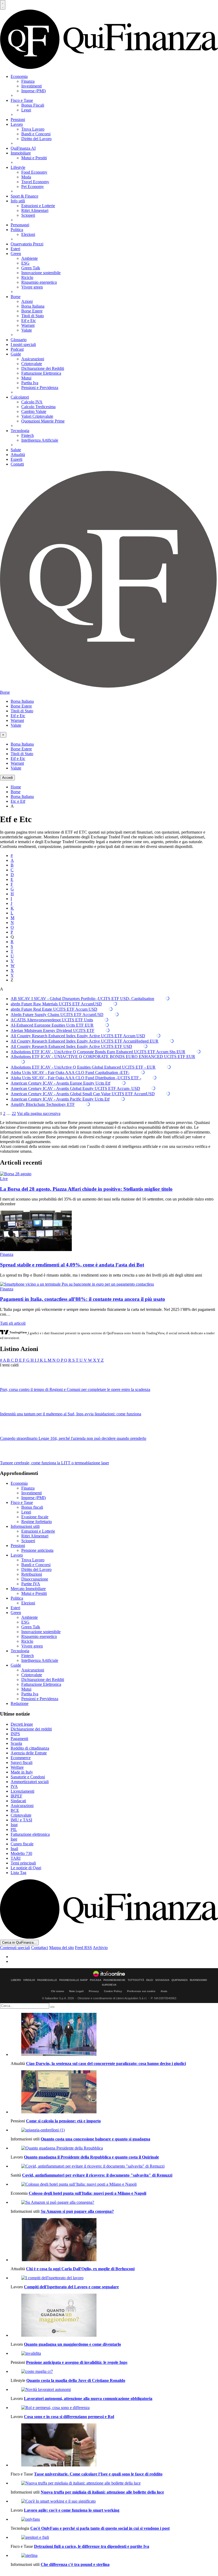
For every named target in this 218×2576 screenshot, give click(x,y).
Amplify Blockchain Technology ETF (43, 1104)
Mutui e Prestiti (34, 158)
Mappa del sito (62, 1948)
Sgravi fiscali (22, 1762)
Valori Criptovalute (37, 416)
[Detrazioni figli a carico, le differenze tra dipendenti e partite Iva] (114, 2537)
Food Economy (34, 172)
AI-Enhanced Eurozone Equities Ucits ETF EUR (52, 1025)
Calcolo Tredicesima (38, 407)
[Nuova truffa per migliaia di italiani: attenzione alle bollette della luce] (114, 2483)
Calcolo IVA (32, 402)
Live (4, 1179)
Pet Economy (33, 187)
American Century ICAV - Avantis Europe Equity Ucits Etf (60, 1083)
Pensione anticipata (37, 1550)
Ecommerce (21, 1758)
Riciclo (27, 277)
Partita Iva (30, 383)
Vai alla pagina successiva (39, 1113)
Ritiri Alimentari (35, 210)
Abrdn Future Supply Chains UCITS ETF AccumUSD (57, 1015)
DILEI (150, 1980)
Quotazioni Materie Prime (43, 421)
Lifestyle (18, 167)
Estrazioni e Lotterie (38, 206)
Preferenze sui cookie (141, 1991)
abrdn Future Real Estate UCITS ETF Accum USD (54, 1009)
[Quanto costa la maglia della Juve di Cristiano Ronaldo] (114, 2372)
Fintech (28, 435)
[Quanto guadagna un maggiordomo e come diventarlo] (114, 2316)
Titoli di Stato (33, 316)
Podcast (17, 349)
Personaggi (20, 225)
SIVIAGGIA (162, 1980)
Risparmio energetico (39, 282)
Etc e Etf (18, 801)
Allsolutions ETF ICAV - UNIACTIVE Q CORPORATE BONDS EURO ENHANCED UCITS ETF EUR (103, 1057)
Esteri (15, 249)
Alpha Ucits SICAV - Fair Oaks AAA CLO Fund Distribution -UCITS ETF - (76, 1078)
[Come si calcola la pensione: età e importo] (114, 2092)
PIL (14, 1829)
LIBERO (16, 1980)
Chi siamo (58, 1991)
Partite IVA (31, 1584)
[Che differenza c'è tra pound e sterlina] (114, 2556)
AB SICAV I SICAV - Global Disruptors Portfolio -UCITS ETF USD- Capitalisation (82, 999)
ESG (25, 263)
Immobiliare (21, 153)
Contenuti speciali (15, 1948)
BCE (15, 1810)
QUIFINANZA (180, 1980)
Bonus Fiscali (33, 105)
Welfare (17, 1767)
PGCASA (96, 1980)
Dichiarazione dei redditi (31, 1729)
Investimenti (32, 86)
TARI (16, 1858)
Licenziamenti (22, 1791)
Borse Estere (32, 311)
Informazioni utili (25, 1526)
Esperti (16, 459)
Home (16, 787)
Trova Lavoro (33, 129)
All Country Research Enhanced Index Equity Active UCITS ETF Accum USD (78, 1036)
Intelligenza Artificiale (40, 440)
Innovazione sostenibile (41, 273)
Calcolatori (20, 397)
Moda (26, 177)
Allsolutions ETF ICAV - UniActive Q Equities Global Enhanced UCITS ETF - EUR (83, 1067)
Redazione (20, 1703)
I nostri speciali (23, 344)
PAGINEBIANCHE (114, 1980)
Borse (16, 297)
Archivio (100, 1948)
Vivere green (32, 287)
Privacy (94, 1991)
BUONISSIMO (198, 1980)
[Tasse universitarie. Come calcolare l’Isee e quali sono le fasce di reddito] (114, 2445)
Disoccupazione (35, 1579)
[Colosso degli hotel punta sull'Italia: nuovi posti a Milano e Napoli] (114, 2184)
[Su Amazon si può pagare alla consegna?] (114, 2202)
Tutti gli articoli (13, 1323)
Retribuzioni (32, 1574)
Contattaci (40, 1948)
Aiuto (164, 1991)
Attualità (18, 455)
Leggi (26, 110)
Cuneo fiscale (22, 1844)
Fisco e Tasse (22, 100)
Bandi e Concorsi (36, 134)
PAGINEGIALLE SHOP (74, 1980)
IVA (14, 1786)
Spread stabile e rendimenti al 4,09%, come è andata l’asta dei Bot (72, 1265)
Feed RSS (83, 1948)
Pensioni (18, 120)
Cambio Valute (34, 411)
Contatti (17, 464)
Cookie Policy (113, 1991)
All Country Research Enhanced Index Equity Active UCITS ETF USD (71, 1046)
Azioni (27, 301)
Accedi (7, 778)
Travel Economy (35, 182)
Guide (16, 354)
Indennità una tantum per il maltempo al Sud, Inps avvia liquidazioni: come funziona (71, 1414)
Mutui (26, 378)
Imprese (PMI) (33, 91)
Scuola (16, 1743)
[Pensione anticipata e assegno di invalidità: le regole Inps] (114, 2353)
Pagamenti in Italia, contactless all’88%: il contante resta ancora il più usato (83, 1299)
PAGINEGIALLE (47, 1980)
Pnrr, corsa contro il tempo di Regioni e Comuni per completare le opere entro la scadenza (75, 1389)
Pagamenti (19, 1739)
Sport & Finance (24, 196)
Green (16, 254)
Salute (16, 450)
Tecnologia (20, 431)
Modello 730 (21, 1853)
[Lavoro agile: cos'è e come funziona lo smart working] (114, 2501)
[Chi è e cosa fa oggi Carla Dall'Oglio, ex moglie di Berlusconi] (114, 2240)
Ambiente (30, 258)
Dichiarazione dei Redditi (43, 368)
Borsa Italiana (33, 306)
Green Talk (31, 268)
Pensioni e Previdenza (40, 388)
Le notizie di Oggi (26, 1868)
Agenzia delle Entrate (29, 1753)
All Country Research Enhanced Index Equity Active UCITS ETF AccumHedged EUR (85, 1041)
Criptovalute (32, 364)
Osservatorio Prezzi (27, 244)
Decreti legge (22, 1724)
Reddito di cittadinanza (30, 1748)
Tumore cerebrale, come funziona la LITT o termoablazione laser (54, 1463)
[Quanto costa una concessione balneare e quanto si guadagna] (114, 2130)
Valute (27, 330)
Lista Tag (18, 1873)
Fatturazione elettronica (30, 1834)
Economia (19, 76)
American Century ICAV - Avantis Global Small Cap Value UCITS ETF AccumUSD (83, 1094)
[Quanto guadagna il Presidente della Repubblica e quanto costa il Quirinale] (114, 2148)
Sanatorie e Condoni (28, 1777)
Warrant (28, 325)
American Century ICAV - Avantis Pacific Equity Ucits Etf (60, 1099)
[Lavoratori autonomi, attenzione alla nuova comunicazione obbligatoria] (114, 2390)
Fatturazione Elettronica (41, 373)
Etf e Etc (29, 321)
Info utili (18, 201)
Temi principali (23, 1863)
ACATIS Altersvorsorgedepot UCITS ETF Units (52, 1020)
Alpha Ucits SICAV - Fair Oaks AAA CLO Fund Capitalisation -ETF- (70, 1072)
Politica (17, 230)
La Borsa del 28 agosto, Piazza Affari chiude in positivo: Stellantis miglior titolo (86, 1189)
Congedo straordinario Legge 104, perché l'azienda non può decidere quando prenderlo (73, 1438)
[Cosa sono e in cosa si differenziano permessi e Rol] (114, 2408)
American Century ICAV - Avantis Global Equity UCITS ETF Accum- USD (75, 1088)
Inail (14, 1849)
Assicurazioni (33, 359)
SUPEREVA (109, 1985)
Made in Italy (22, 1772)
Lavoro (17, 124)
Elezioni (28, 234)
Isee (14, 1839)
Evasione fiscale (35, 1517)
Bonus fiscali (32, 1507)
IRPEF (16, 1796)
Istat (14, 1825)
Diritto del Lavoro (36, 139)
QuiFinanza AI (23, 148)
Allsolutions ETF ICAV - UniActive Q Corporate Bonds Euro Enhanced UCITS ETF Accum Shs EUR (98, 1052)
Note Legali (76, 1991)
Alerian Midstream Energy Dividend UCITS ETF (53, 1030)
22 (14, 1113)
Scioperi (28, 215)
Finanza (28, 81)
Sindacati (18, 1801)
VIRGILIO (29, 1980)
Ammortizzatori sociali (30, 1782)
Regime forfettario (37, 1522)
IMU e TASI (21, 1820)
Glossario (19, 340)
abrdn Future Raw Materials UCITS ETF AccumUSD (56, 1004)
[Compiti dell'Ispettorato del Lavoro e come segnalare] (114, 2278)
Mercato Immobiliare (28, 1589)
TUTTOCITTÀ (136, 1980)
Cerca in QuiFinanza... (19, 1943)
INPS (15, 1734)
